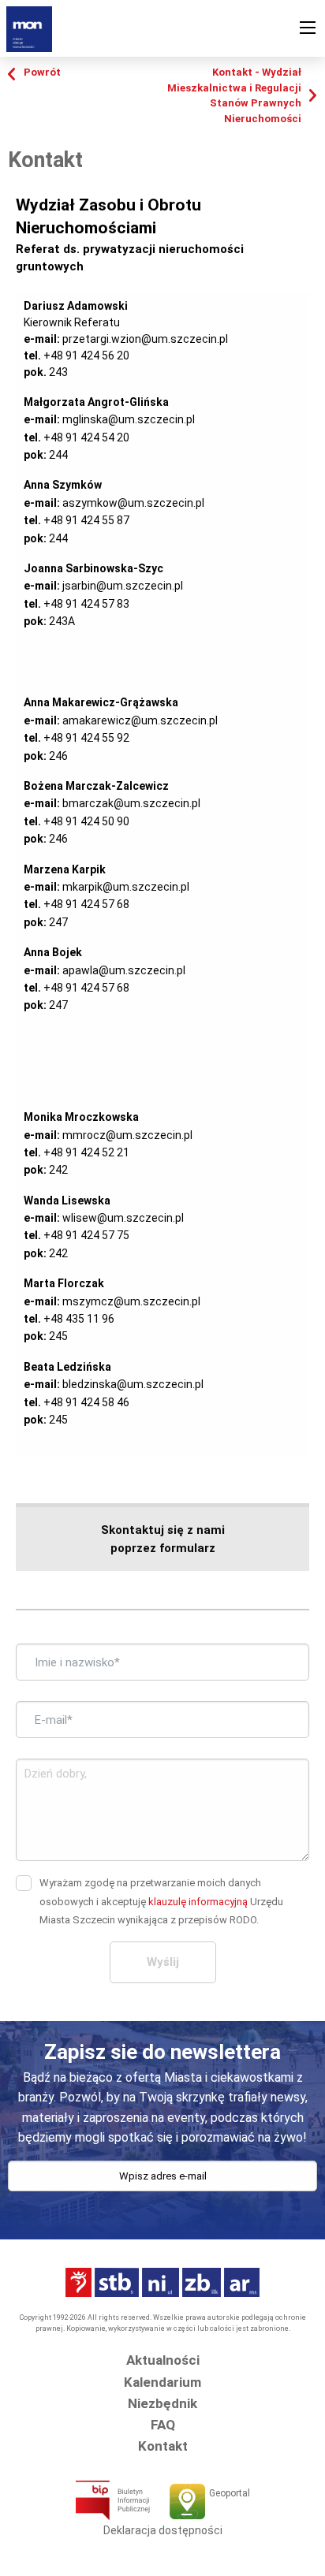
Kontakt (163, 2446)
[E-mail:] (162, 2192)
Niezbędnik (162, 2403)
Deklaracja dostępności (163, 2530)
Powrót (42, 72)
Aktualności (163, 2360)
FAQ (163, 2425)
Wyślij (163, 1962)
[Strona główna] (29, 28)
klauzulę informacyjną (198, 1902)
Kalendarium (162, 2382)
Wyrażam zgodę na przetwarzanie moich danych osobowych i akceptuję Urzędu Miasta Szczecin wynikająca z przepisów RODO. (161, 1901)
